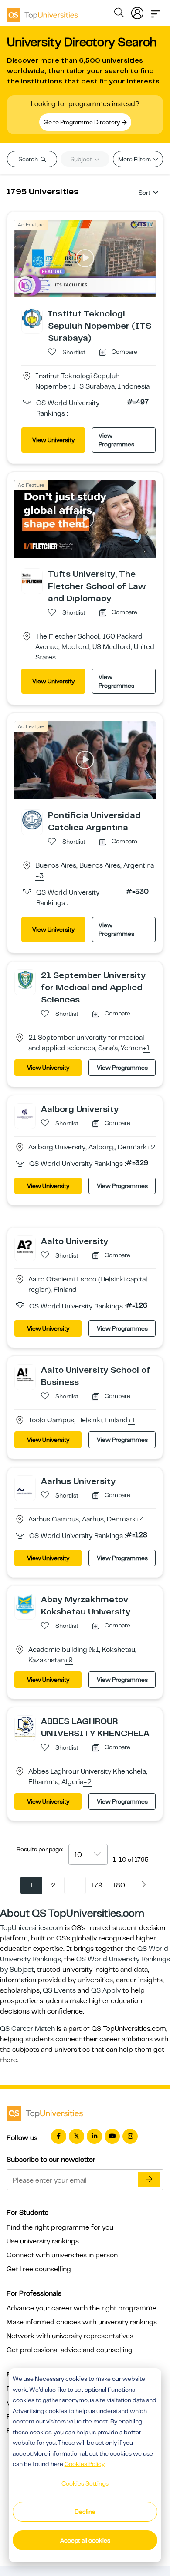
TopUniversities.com (32, 1928)
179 (97, 1885)
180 (119, 1885)
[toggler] (156, 11)
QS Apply (106, 1990)
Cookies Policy (85, 2464)
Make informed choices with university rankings (82, 2322)
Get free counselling (39, 2269)
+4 (140, 1520)
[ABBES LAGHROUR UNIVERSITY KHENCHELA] (25, 1726)
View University (53, 440)
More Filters (135, 159)
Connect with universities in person (62, 2255)
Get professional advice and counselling (70, 2350)
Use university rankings (43, 2241)
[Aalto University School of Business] (25, 1374)
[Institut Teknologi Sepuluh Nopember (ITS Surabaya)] (32, 318)
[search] (119, 14)
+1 (146, 1048)
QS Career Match (27, 2029)
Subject (82, 159)
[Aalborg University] (25, 1113)
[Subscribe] (149, 2180)
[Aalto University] (25, 1245)
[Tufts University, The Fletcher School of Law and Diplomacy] (32, 578)
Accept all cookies (85, 2540)
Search (29, 159)
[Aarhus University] (25, 1485)
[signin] (137, 11)
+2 (151, 1148)
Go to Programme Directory (82, 122)
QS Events (59, 1990)
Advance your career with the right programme (82, 2308)
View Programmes (116, 440)
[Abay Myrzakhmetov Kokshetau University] (25, 1604)
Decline (85, 2512)
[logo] (42, 12)
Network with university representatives (70, 2336)
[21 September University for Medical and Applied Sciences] (25, 979)
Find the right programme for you (60, 2227)
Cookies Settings (85, 2483)
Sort (144, 193)
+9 (69, 1661)
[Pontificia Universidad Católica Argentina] (32, 819)
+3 (39, 876)
